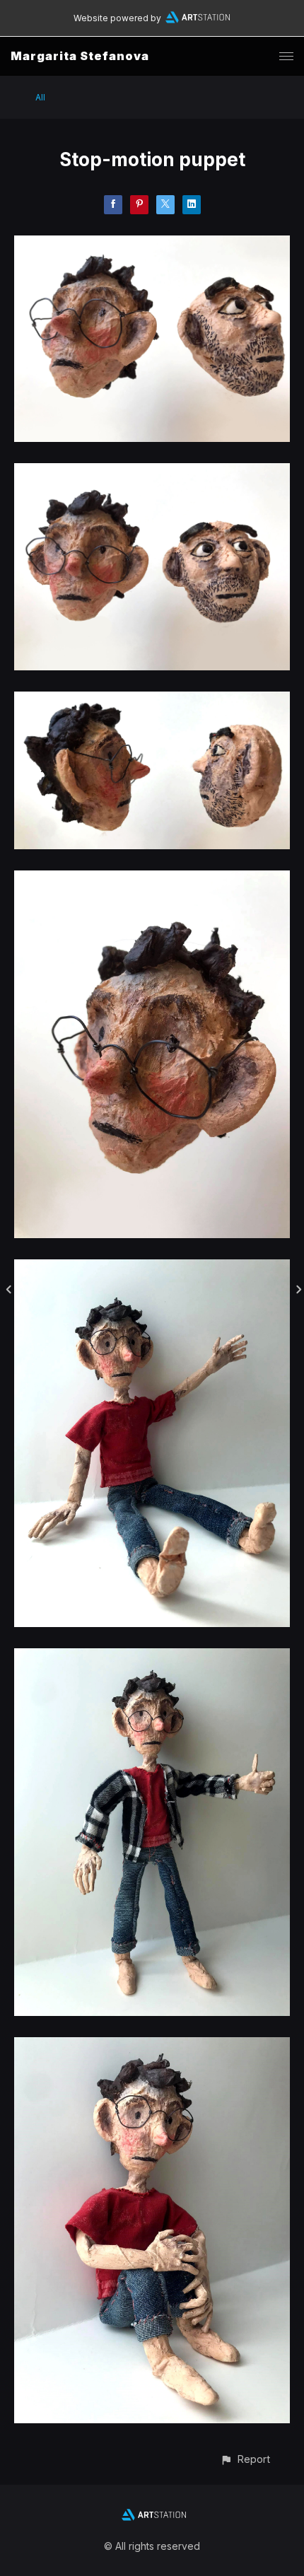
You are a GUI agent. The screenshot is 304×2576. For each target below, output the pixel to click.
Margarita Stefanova (80, 56)
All (40, 97)
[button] (245, 2459)
